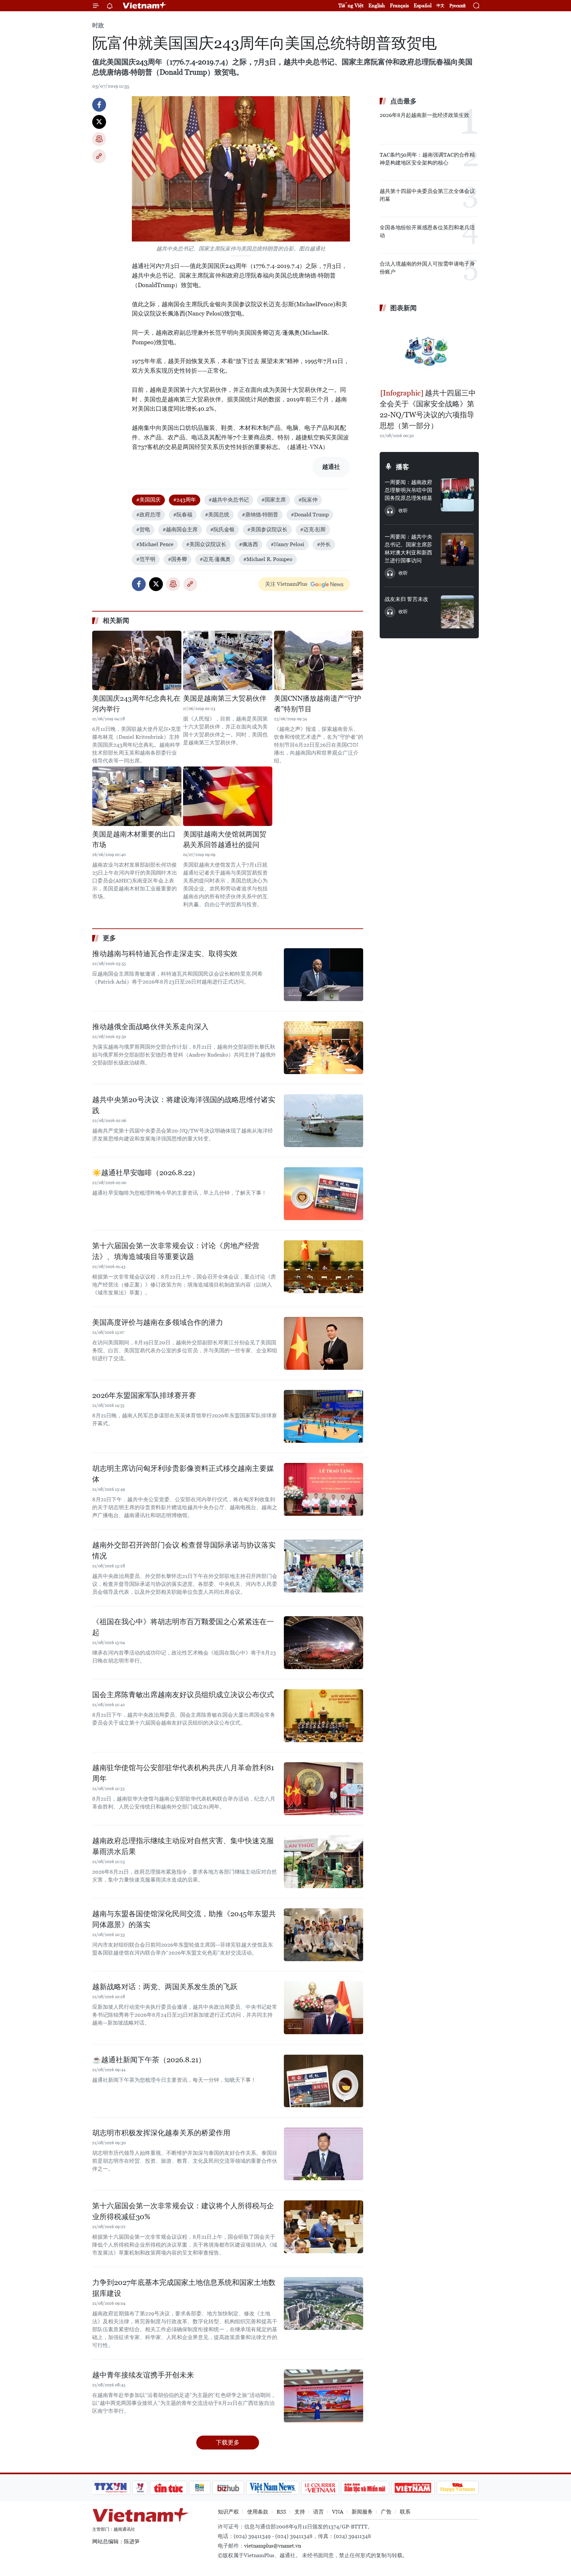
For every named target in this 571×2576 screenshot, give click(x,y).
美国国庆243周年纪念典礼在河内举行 (136, 704)
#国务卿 (177, 559)
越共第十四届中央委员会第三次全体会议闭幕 (427, 195)
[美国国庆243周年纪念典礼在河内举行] (137, 660)
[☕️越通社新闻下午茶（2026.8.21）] (324, 2081)
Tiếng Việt (351, 5)
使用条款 (258, 2512)
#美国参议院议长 (267, 529)
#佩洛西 (248, 544)
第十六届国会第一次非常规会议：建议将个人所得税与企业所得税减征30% (183, 2211)
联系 (405, 2512)
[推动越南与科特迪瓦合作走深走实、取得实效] (324, 975)
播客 (402, 467)
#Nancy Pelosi (287, 544)
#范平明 (146, 559)
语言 (319, 2512)
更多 (109, 938)
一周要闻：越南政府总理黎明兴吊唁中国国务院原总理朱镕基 (408, 490)
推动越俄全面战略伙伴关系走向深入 (150, 1027)
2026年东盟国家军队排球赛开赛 (144, 1395)
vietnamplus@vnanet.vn (273, 2546)
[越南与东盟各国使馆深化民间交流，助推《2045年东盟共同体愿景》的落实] (324, 1935)
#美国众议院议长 (206, 544)
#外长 (324, 544)
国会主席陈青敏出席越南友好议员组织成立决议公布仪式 (183, 1695)
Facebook (99, 105)
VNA (338, 2512)
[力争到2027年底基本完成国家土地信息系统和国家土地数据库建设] (324, 2303)
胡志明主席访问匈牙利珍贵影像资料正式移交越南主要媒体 (183, 1474)
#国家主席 (274, 500)
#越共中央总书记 (229, 500)
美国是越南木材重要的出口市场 (134, 840)
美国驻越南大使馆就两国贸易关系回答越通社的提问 (225, 840)
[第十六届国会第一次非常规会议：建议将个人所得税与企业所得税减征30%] (324, 2227)
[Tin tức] (169, 2488)
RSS (281, 2512)
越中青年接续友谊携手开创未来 (143, 2375)
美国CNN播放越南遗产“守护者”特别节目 (318, 704)
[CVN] (320, 2488)
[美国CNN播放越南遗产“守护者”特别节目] (319, 660)
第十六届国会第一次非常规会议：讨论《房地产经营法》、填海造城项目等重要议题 (176, 1251)
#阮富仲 (308, 500)
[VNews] (140, 2488)
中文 (440, 6)
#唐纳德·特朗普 (260, 515)
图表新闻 (403, 308)
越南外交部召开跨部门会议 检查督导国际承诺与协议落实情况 (184, 1550)
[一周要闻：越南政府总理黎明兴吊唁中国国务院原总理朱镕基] (457, 495)
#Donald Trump (310, 515)
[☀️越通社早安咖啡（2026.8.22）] (324, 1194)
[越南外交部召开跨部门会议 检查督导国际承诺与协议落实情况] (324, 1566)
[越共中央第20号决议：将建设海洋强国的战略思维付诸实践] (324, 1121)
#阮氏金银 (222, 529)
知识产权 (228, 2512)
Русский (457, 6)
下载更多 (228, 2442)
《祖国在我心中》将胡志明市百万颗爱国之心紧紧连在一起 (183, 1627)
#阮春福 (183, 515)
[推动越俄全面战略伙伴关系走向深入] (324, 1048)
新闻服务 (362, 2512)
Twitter (99, 122)
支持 (300, 2512)
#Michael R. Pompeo (268, 559)
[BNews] (200, 2488)
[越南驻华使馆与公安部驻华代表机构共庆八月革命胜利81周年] (324, 1789)
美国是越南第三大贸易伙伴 (225, 698)
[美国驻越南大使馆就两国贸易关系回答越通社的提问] (228, 796)
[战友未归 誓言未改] (457, 612)
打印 (99, 139)
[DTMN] (365, 2488)
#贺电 (143, 529)
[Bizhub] (228, 2488)
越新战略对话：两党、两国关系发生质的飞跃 (165, 1987)
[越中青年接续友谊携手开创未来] (324, 2396)
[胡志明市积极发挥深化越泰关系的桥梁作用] (324, 2154)
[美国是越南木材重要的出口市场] (137, 796)
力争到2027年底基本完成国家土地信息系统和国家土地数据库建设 (184, 2288)
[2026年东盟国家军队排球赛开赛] (324, 1416)
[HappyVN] (458, 2488)
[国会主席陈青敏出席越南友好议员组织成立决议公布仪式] (324, 1716)
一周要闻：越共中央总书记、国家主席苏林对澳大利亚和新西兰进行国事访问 (408, 549)
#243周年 (185, 500)
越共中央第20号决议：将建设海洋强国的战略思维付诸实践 (184, 1105)
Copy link (99, 156)
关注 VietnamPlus (286, 584)
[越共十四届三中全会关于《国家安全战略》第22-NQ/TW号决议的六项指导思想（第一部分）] (429, 351)
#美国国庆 (148, 500)
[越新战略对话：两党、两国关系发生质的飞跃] (324, 2008)
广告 (386, 2512)
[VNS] (272, 2488)
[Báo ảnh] (413, 2488)
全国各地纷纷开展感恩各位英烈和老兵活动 (427, 231)
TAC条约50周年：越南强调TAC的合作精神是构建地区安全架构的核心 (427, 159)
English (377, 5)
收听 (403, 510)
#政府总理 (148, 515)
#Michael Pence (155, 544)
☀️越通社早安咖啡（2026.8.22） (146, 1173)
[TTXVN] (111, 2488)
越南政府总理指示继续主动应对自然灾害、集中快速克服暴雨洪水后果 (183, 1846)
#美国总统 (217, 515)
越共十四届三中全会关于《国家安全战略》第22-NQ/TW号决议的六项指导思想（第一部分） (428, 409)
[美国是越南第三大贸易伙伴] (228, 660)
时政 (98, 25)
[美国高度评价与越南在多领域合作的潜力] (324, 1343)
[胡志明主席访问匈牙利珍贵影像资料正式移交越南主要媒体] (324, 1489)
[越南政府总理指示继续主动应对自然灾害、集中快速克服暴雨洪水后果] (324, 1862)
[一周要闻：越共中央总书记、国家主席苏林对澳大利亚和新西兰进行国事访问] (457, 549)
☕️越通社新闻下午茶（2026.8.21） (149, 2060)
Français (399, 5)
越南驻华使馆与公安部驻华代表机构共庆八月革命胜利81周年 (183, 1773)
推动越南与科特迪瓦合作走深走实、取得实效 (165, 954)
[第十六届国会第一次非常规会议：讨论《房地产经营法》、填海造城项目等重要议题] (324, 1267)
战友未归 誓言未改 (406, 599)
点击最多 (403, 101)
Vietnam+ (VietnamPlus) (145, 6)
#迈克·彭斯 (313, 529)
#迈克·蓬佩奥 (215, 559)
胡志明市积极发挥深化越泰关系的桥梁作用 (161, 2133)
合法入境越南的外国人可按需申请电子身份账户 (427, 268)
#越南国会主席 (180, 529)
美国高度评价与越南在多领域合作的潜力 (158, 1322)
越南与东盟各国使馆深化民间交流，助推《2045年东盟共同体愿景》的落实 (184, 1919)
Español (423, 5)
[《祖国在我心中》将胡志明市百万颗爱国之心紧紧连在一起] (324, 1643)
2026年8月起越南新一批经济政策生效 (424, 115)
